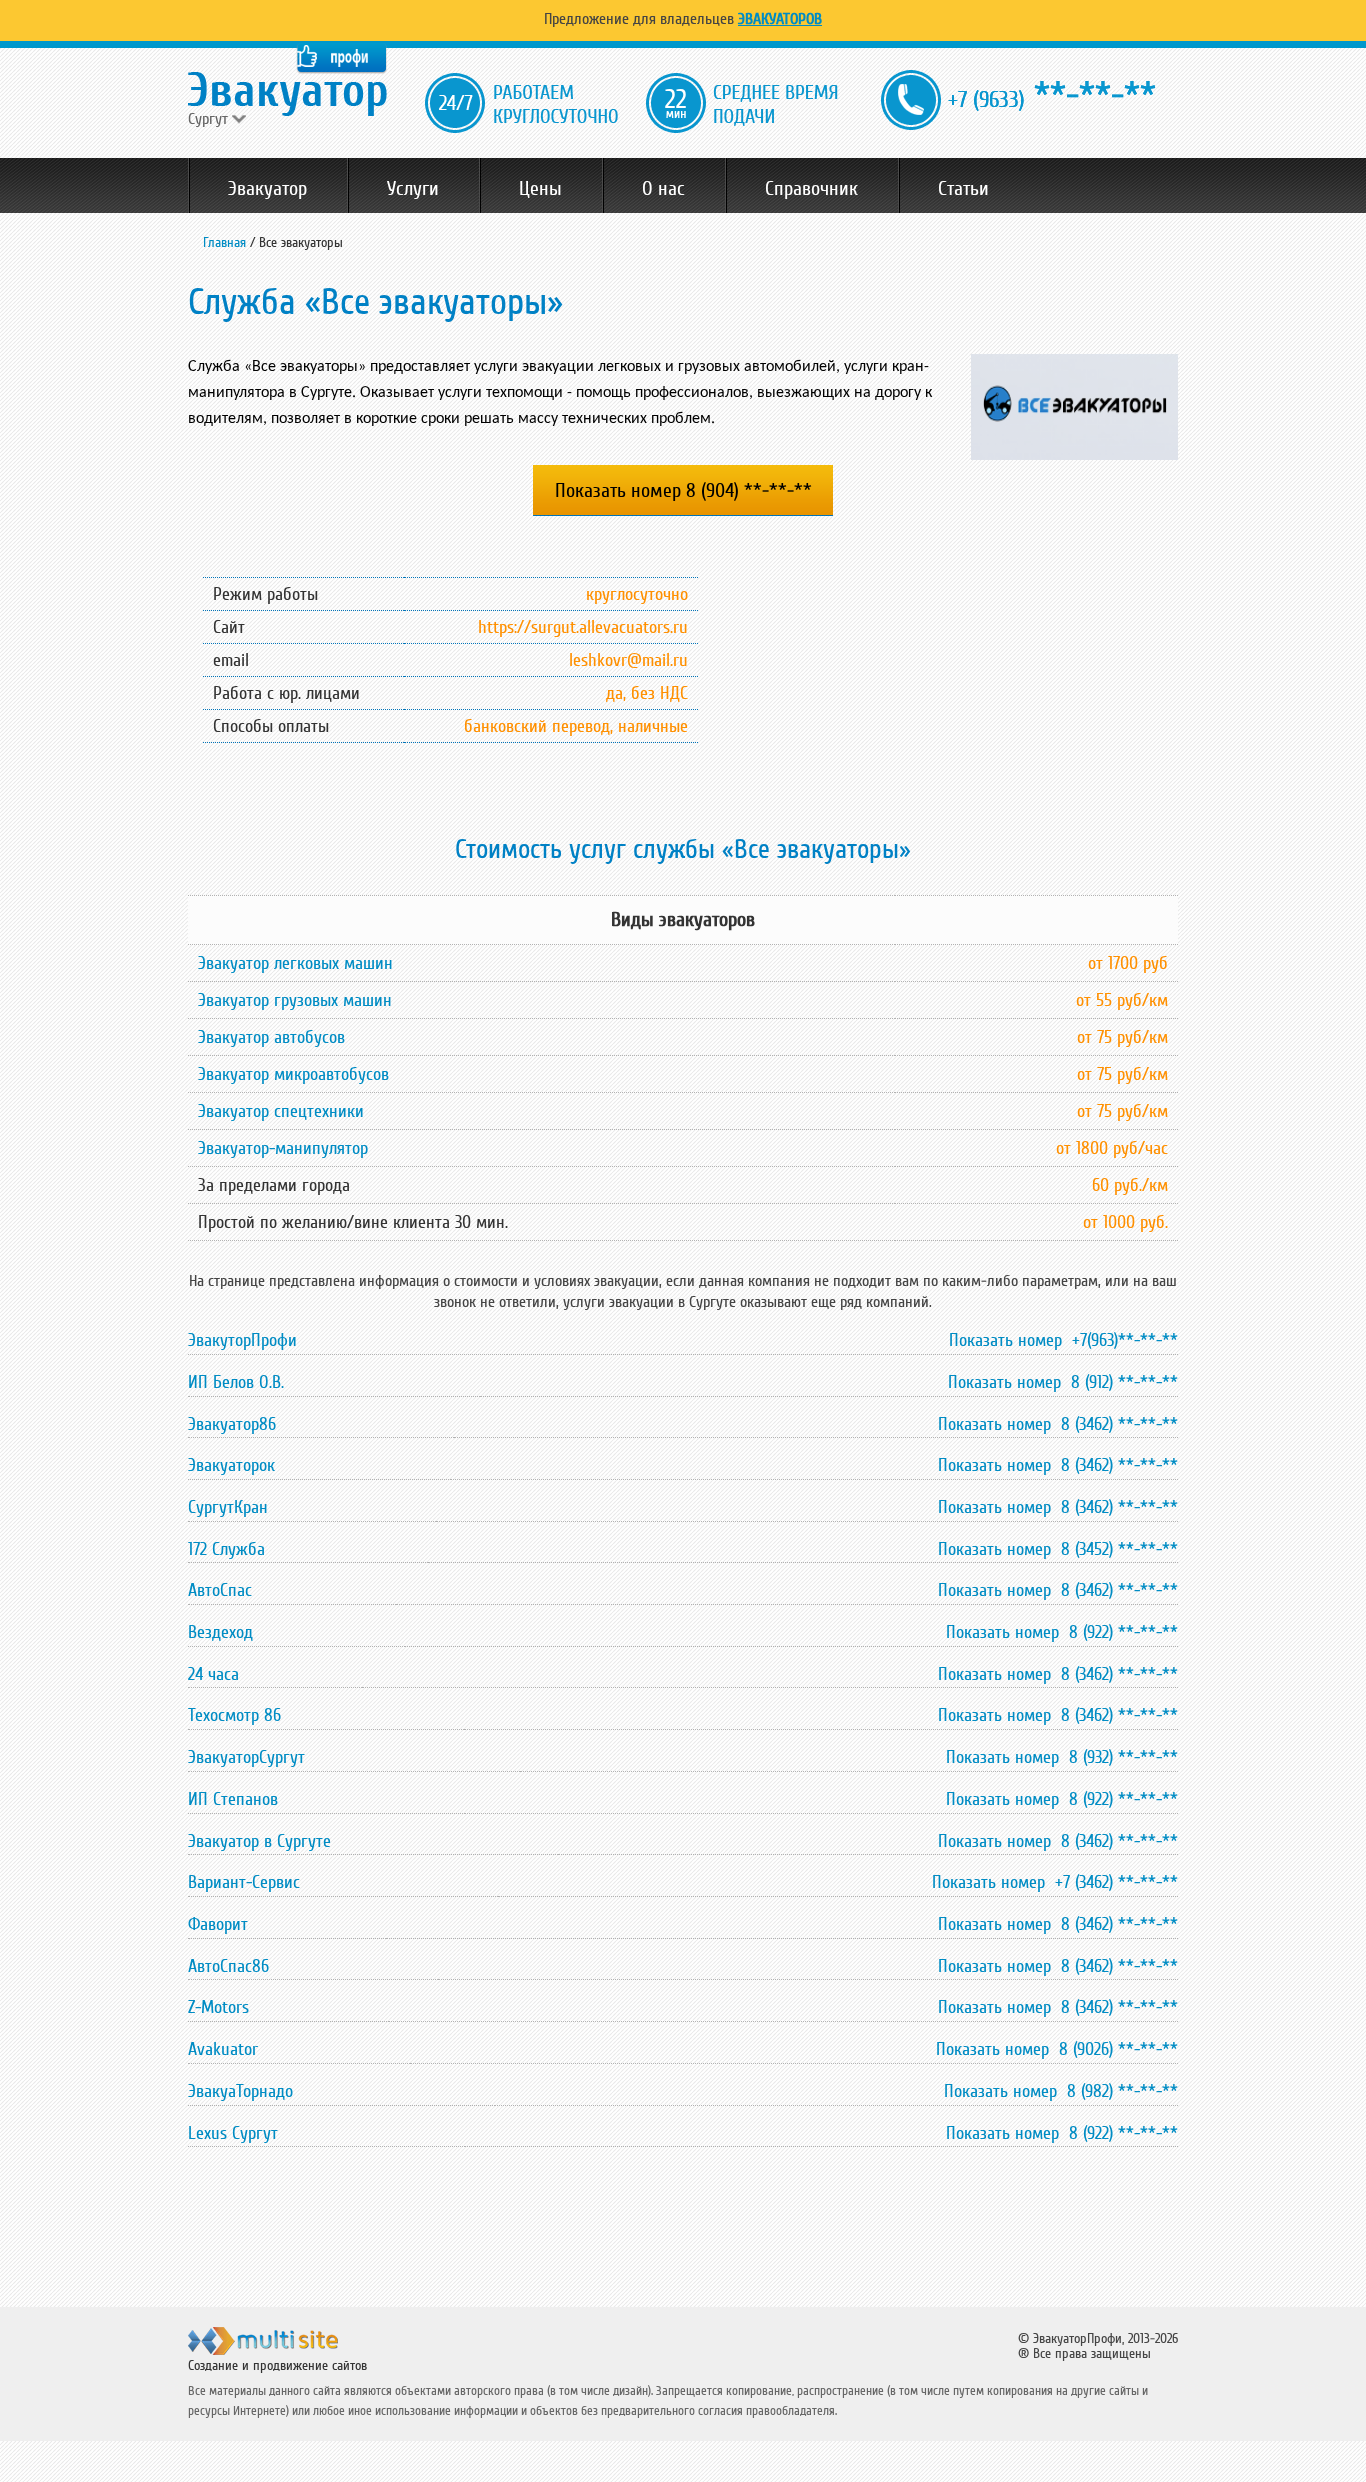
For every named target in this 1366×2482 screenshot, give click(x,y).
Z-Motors (218, 2007)
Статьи (963, 189)
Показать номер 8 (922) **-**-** (1062, 1632)
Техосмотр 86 (234, 1715)
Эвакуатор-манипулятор (283, 1148)
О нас (663, 189)
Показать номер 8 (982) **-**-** (1061, 2091)
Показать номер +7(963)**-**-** (1063, 1340)
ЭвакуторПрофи (242, 1340)
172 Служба (226, 1549)
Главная (224, 242)
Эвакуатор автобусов (271, 1037)
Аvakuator (223, 2049)
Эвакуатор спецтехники (281, 1111)
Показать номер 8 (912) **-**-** (1063, 1382)
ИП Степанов (233, 1799)
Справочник (811, 189)
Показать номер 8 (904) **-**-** (683, 491)
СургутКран (228, 1507)
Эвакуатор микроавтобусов (293, 1074)
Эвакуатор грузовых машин (295, 1000)
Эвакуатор (267, 189)
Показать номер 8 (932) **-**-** (1062, 1757)
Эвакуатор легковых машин (295, 963)
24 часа (213, 1674)
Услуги (413, 189)
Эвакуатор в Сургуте (259, 1841)
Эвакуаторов (780, 19)
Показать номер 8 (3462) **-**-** (1058, 1424)
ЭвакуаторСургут (246, 1757)
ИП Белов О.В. (236, 1382)
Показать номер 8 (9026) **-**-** (1057, 2049)
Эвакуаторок (231, 1465)
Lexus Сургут (233, 2133)
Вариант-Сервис (244, 1882)
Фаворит (218, 1924)
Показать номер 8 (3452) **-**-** (1058, 1549)
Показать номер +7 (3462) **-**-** (1055, 1882)
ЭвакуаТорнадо (240, 2091)
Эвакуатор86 (232, 1424)
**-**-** (1052, 95)
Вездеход (220, 1632)
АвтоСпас (220, 1590)
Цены (540, 189)
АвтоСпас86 (228, 1966)
